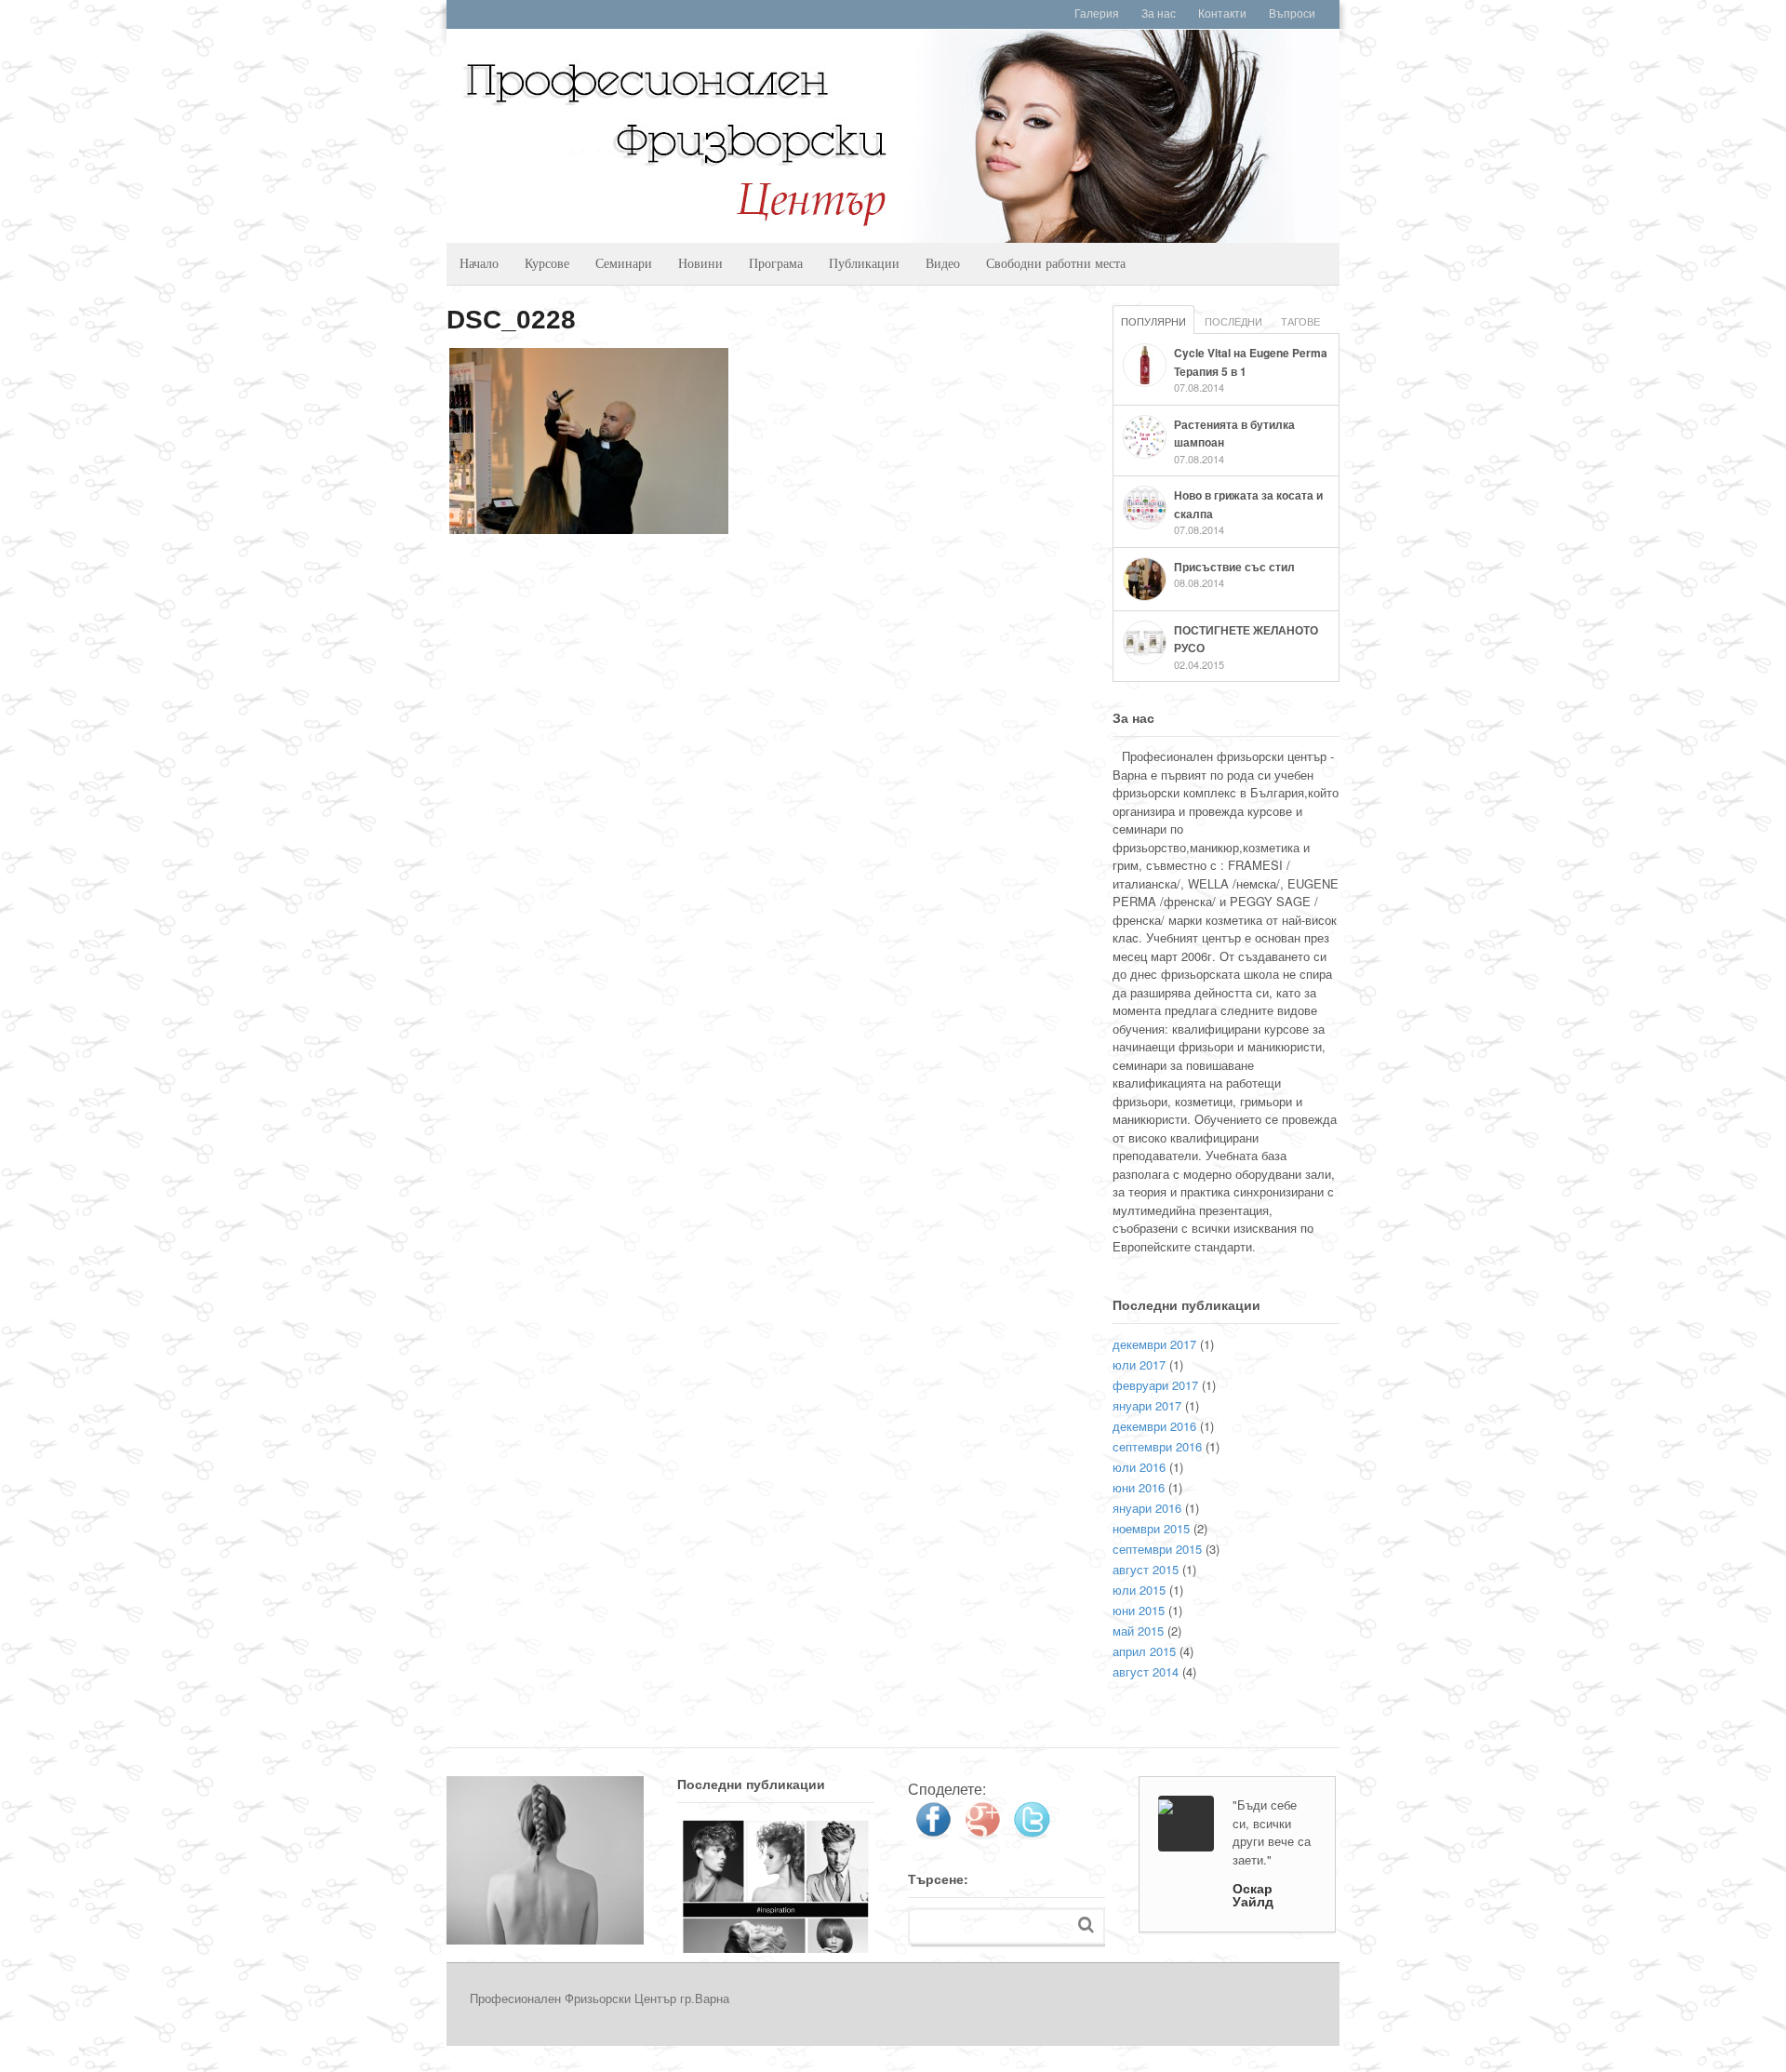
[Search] (1086, 1925)
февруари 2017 (1155, 1385)
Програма (776, 263)
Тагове (1300, 321)
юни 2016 (1139, 1487)
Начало (479, 263)
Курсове (547, 263)
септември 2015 (1157, 1549)
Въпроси (1292, 14)
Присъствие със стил (1234, 567)
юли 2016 (1139, 1467)
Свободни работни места (1056, 263)
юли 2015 (1139, 1590)
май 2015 (1138, 1631)
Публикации (864, 263)
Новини (700, 263)
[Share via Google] (982, 1832)
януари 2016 (1147, 1508)
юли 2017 (1139, 1364)
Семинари (624, 263)
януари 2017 (1147, 1405)
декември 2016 (1154, 1426)
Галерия (1097, 14)
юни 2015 (1139, 1610)
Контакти (1222, 14)
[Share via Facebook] (933, 1832)
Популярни (1153, 321)
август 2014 (1146, 1671)
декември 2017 (1154, 1344)
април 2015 (1144, 1651)
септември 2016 (1157, 1446)
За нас (1159, 14)
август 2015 (1146, 1569)
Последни (1233, 321)
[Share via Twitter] (1032, 1832)
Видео (943, 263)
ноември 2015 (1151, 1528)
